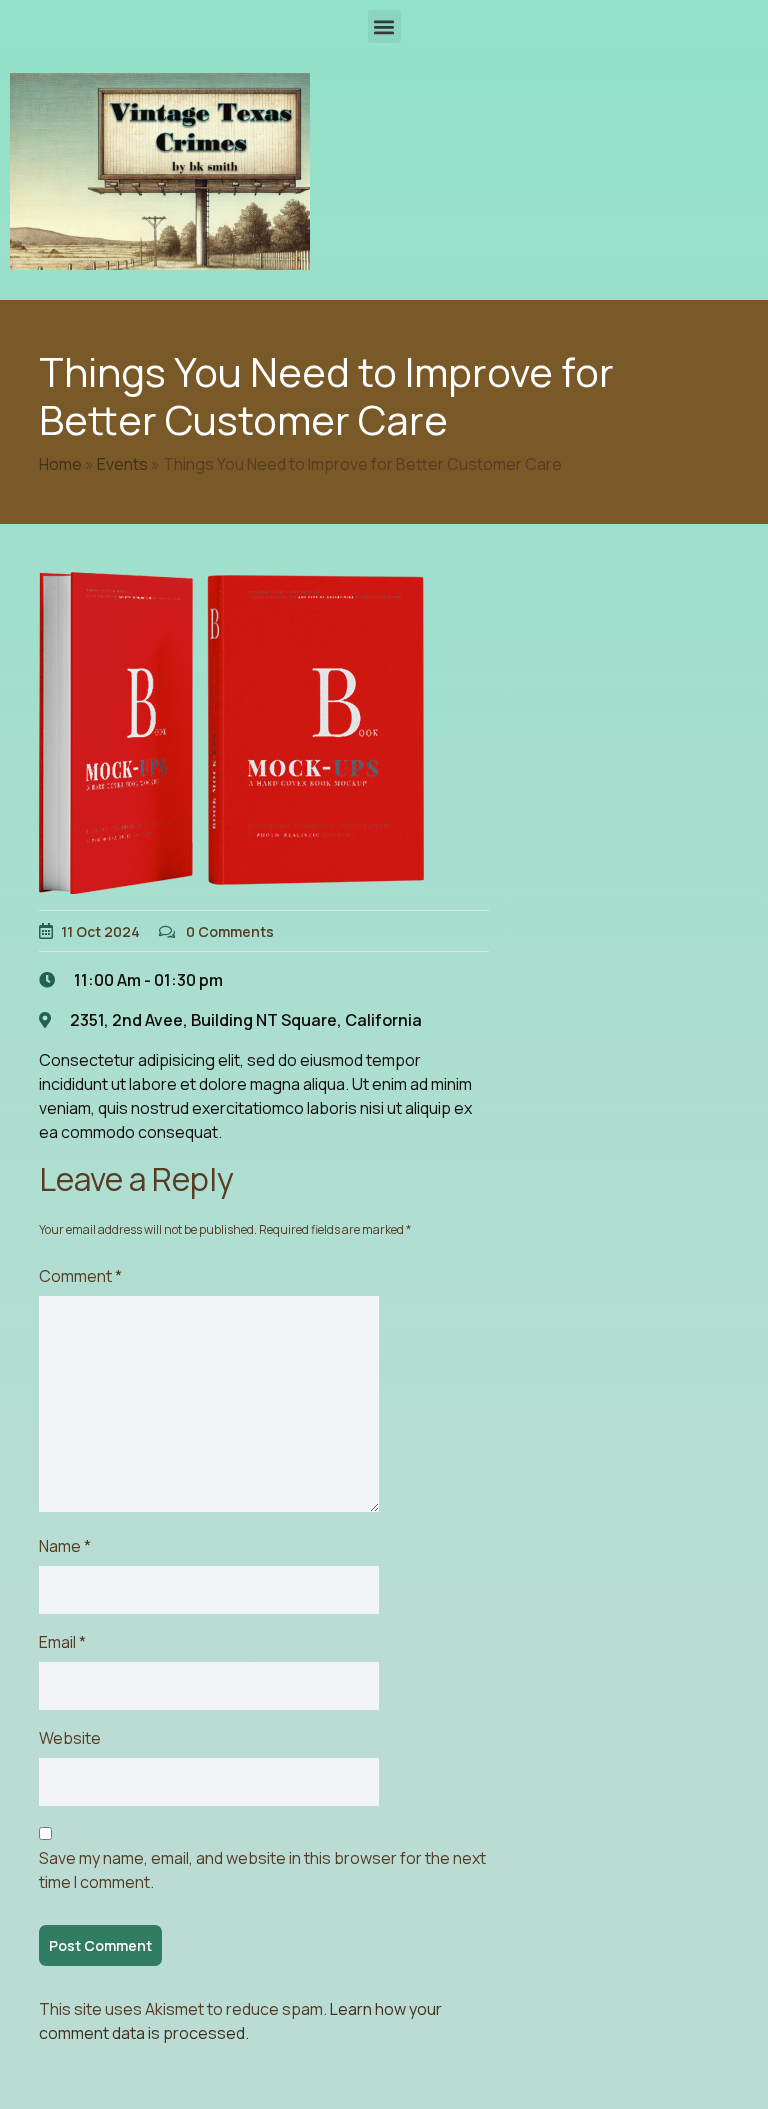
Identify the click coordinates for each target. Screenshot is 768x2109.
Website (70, 1738)
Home (60, 464)
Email (62, 1642)
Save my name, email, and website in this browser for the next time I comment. (262, 1870)
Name (65, 1546)
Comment (80, 1276)
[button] (384, 26)
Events (122, 464)
